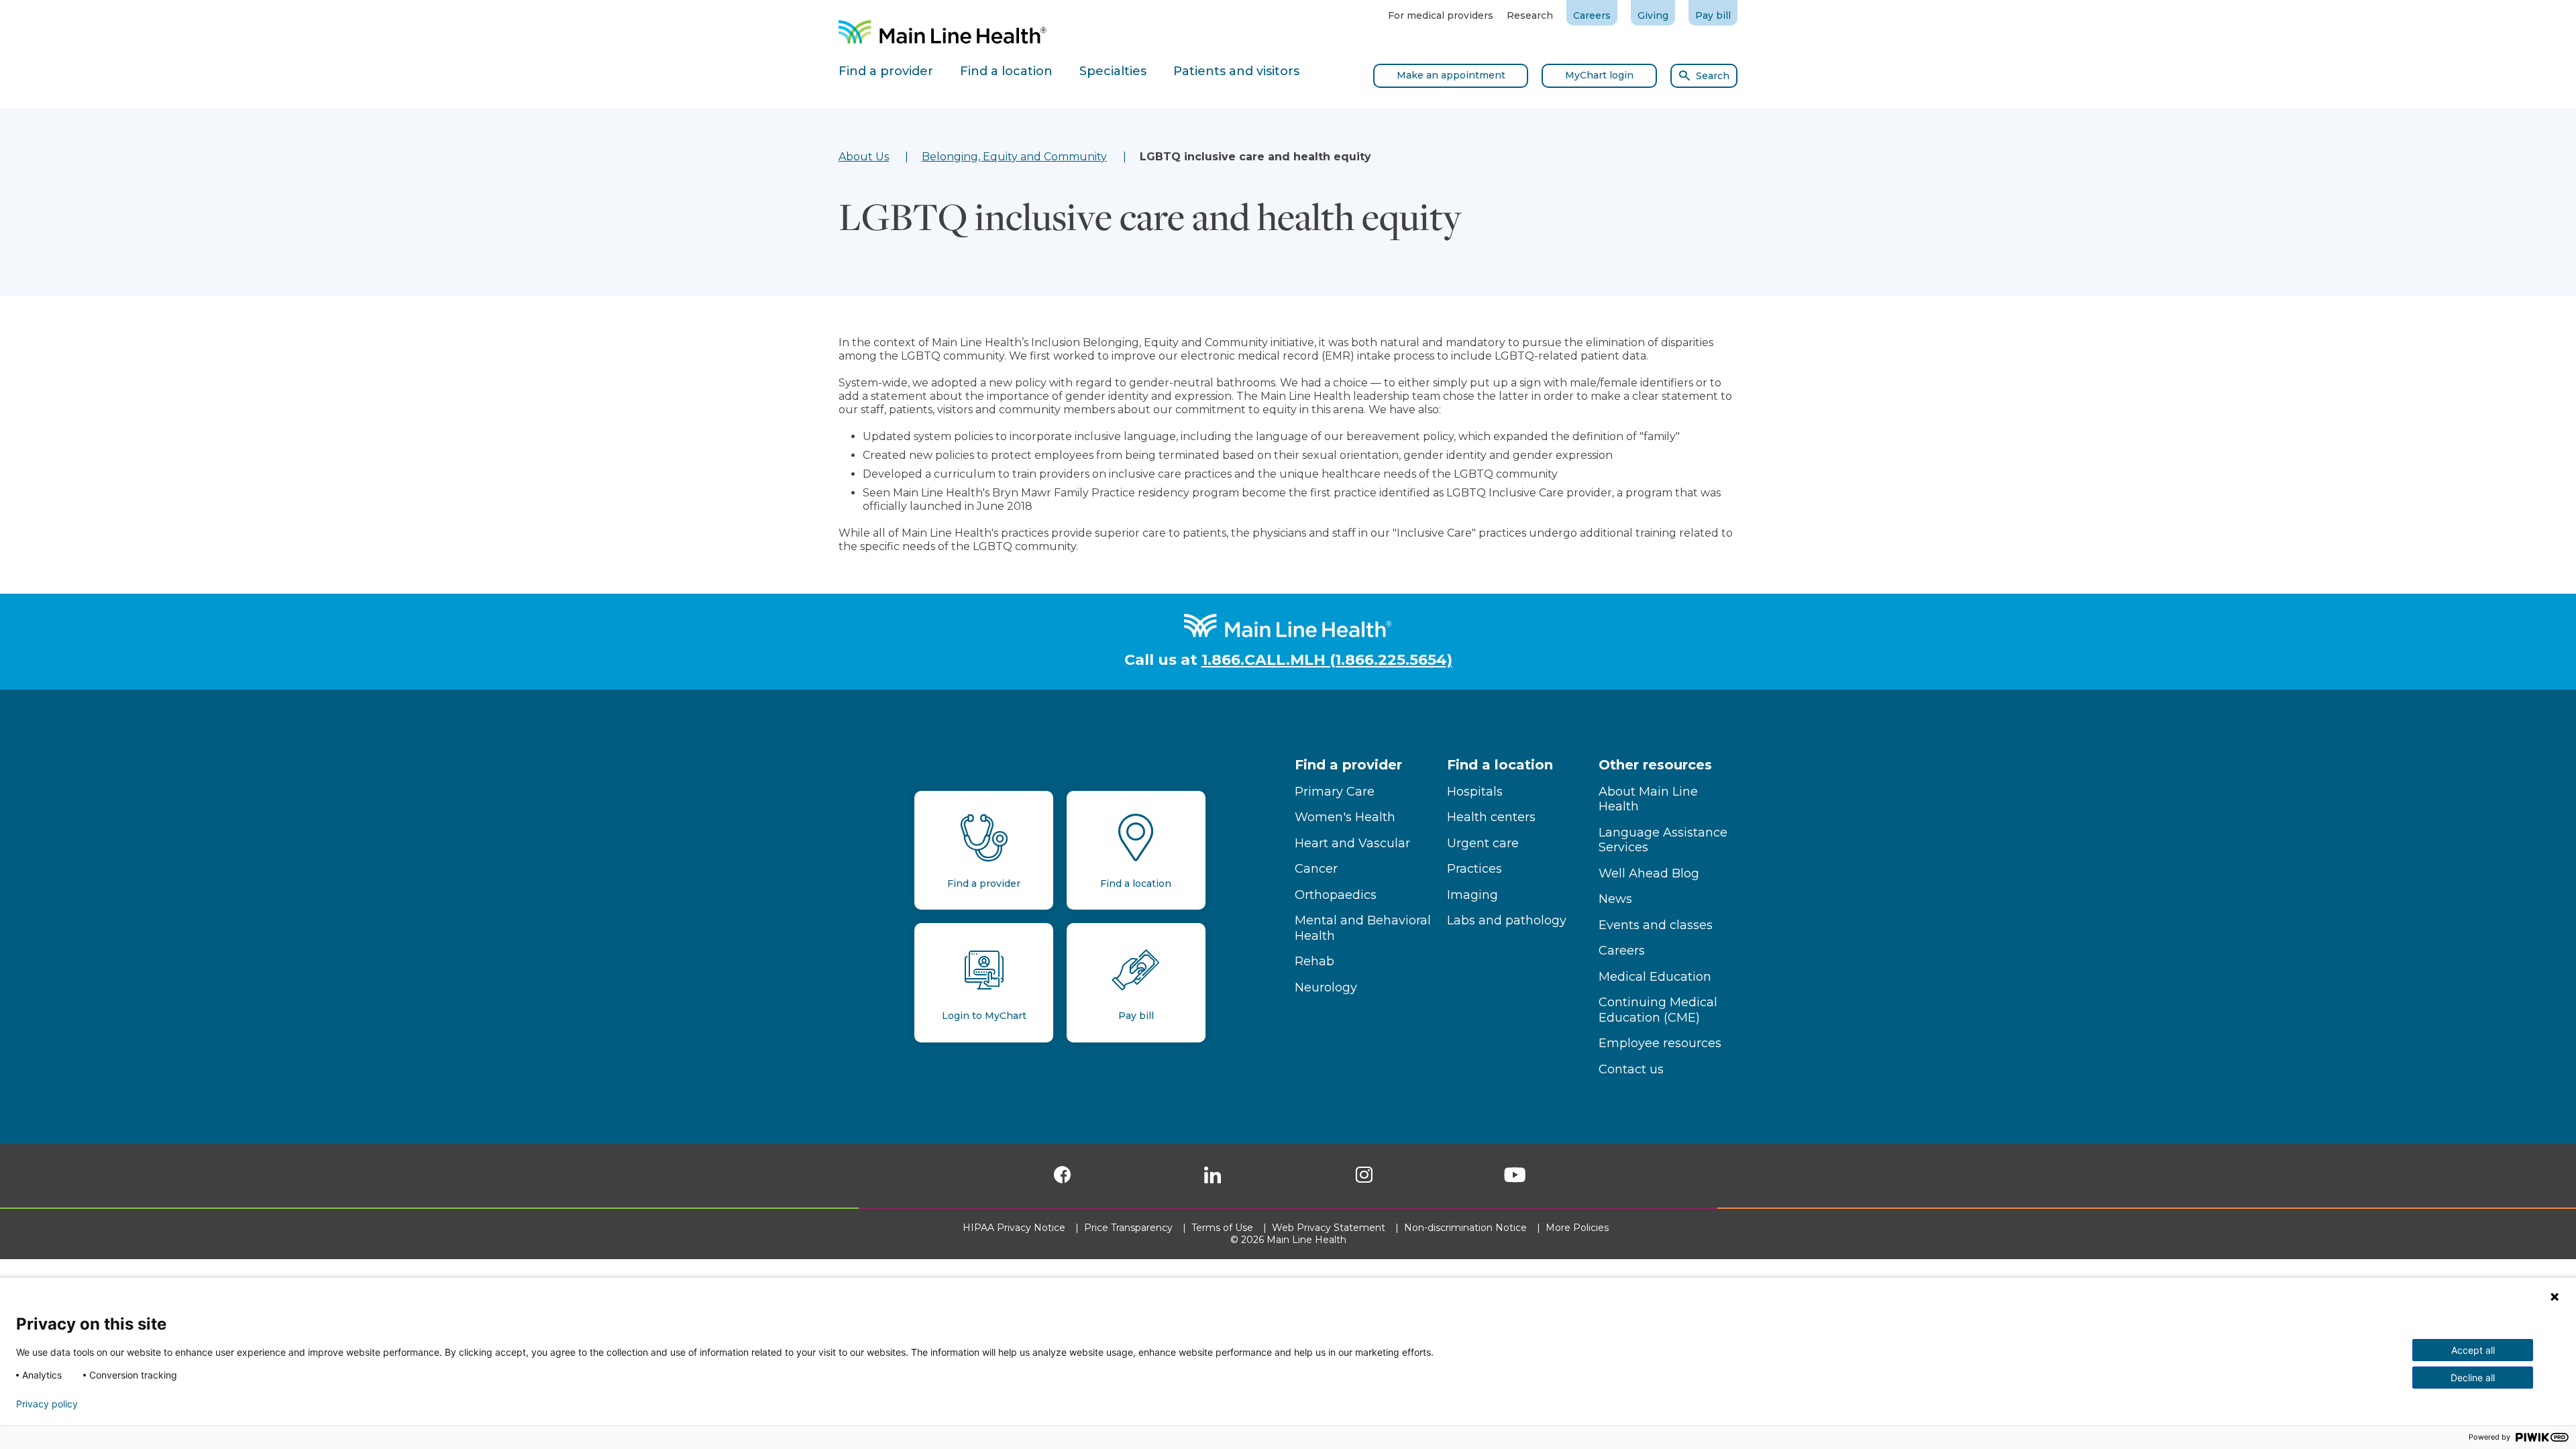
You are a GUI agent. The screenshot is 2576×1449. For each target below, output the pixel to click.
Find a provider (1348, 765)
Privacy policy (47, 1404)
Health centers (1491, 817)
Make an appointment (1451, 75)
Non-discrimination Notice (1467, 1228)
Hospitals (1475, 792)
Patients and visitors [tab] (1236, 71)
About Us (864, 157)
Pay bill (1713, 15)
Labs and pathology (1507, 920)
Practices (1474, 869)
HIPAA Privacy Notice (1015, 1228)
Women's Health (1345, 817)
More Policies (1578, 1228)
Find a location (1500, 765)
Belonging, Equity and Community (1014, 157)
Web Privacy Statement (1330, 1228)
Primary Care (1335, 792)
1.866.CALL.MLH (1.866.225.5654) (1327, 660)
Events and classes (1656, 925)
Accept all (2473, 1350)
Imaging (1472, 895)
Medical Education (1655, 977)
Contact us (1631, 1069)
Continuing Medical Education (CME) (1658, 1010)
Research (1530, 15)
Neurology (1326, 987)
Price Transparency (1130, 1228)
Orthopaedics (1336, 895)
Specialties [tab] (1113, 71)
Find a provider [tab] (886, 71)
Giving (1653, 15)
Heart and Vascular (1352, 843)
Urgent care (1483, 843)
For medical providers (1441, 15)
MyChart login (1599, 75)
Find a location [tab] (1006, 71)
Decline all (2473, 1378)
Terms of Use (1224, 1228)
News (1615, 899)
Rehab (1314, 961)
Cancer (1316, 869)
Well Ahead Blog (1649, 873)
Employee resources (1660, 1043)
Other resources (1655, 765)
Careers (1592, 15)
